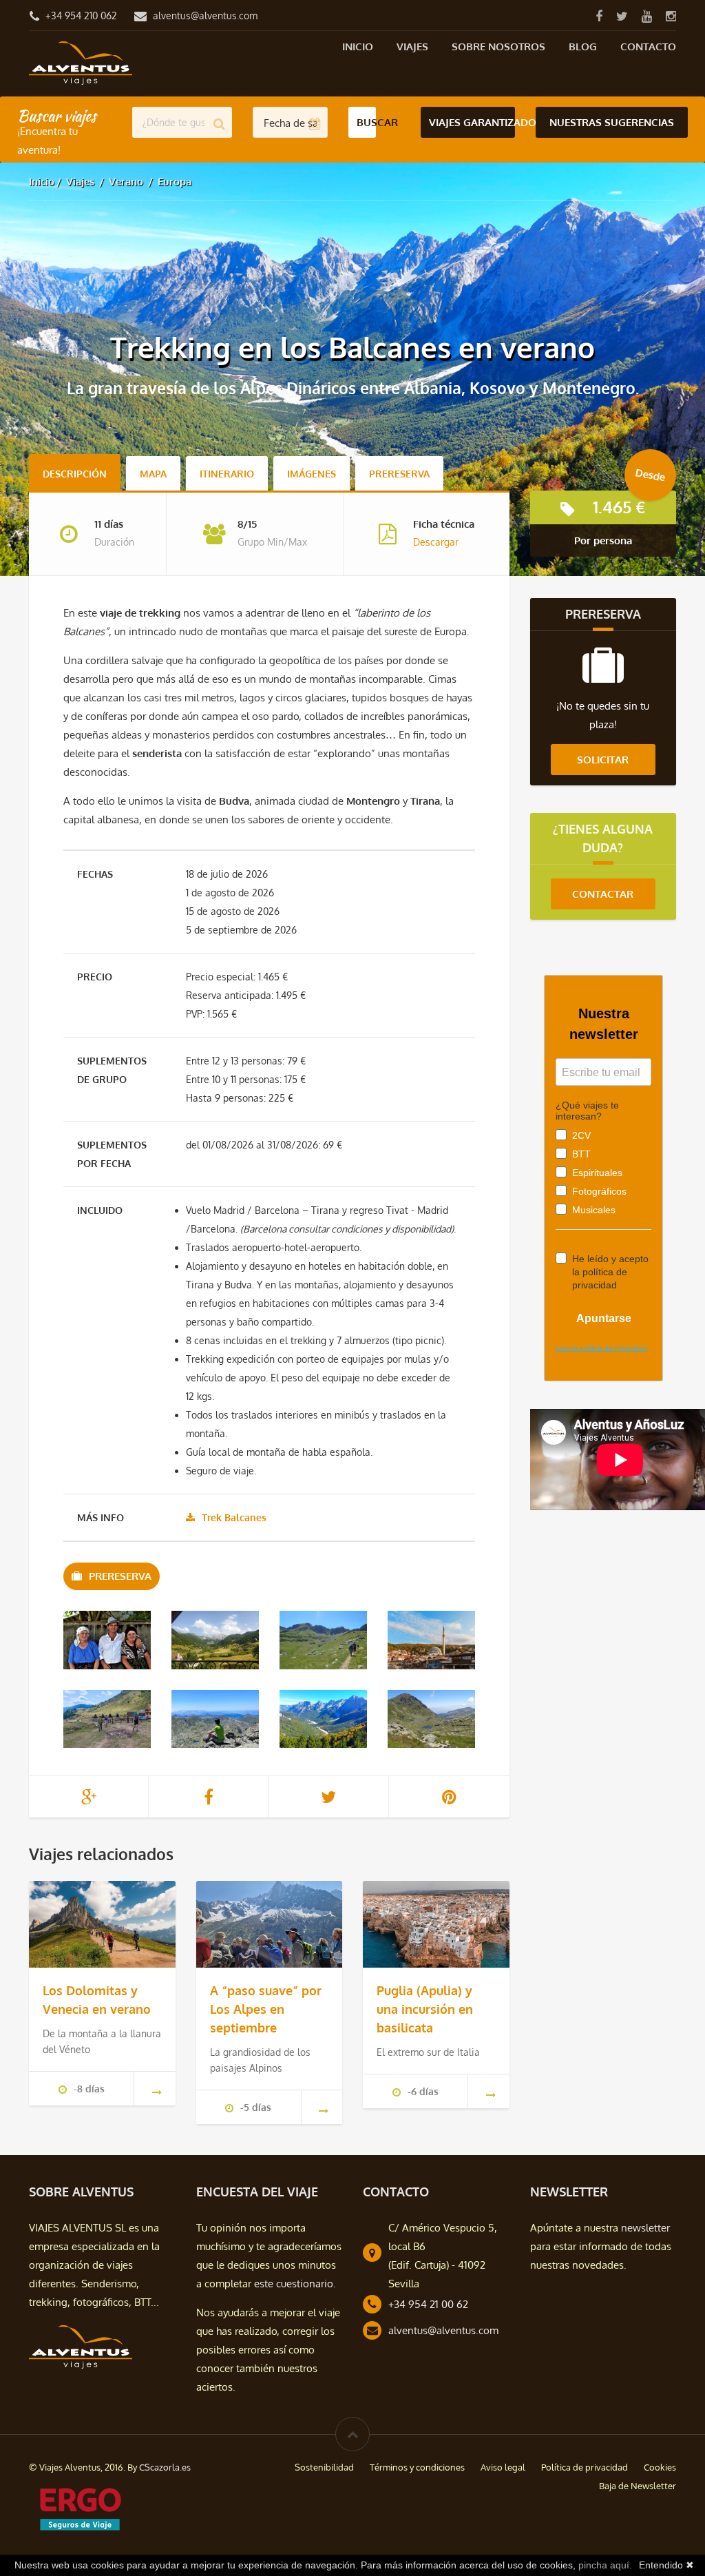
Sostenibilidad (324, 2467)
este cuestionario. (295, 2284)
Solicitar (603, 760)
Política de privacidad (585, 2467)
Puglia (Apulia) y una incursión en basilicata (425, 2009)
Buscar (366, 122)
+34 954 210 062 (81, 16)
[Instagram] (671, 16)
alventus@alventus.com (205, 16)
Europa (175, 182)
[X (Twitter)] (622, 16)
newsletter (645, 2228)
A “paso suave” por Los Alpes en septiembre (266, 2009)
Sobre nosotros (498, 47)
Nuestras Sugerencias (612, 122)
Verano (126, 182)
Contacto (648, 47)
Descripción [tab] (75, 474)
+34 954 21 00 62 (428, 2304)
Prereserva (399, 474)
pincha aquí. (605, 2565)
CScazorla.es (165, 2467)
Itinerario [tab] (227, 474)
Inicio (358, 47)
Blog (583, 47)
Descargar (436, 542)
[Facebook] (599, 16)
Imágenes (312, 474)
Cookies (660, 2467)
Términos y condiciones (417, 2467)
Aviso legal (503, 2467)
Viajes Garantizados (472, 122)
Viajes (412, 47)
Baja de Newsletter (638, 2486)
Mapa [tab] (153, 474)
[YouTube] (646, 16)
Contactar (603, 894)
